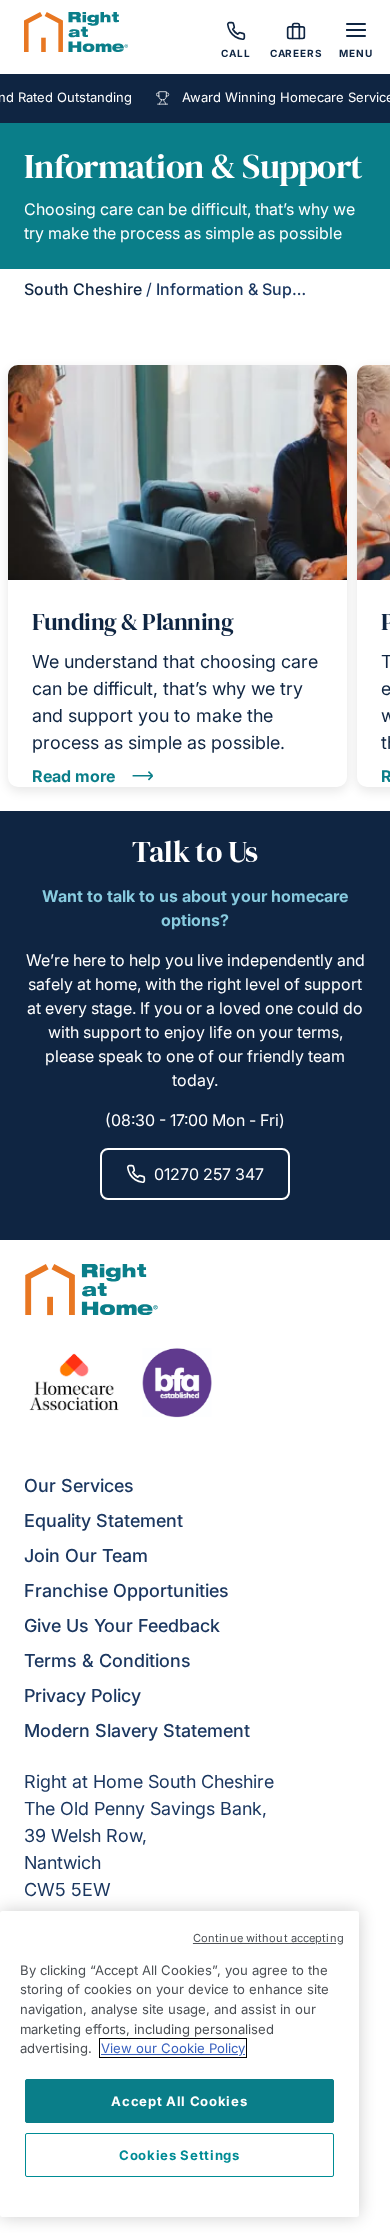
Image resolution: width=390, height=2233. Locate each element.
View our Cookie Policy (173, 2048)
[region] (179, 2064)
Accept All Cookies (179, 2101)
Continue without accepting (268, 1938)
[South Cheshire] (76, 35)
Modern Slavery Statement (137, 1730)
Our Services (79, 1485)
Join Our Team (86, 1555)
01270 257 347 (209, 1174)
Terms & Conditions (107, 1660)
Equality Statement (103, 1520)
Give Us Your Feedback (122, 1625)
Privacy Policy (82, 1695)
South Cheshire (83, 289)
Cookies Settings (179, 2155)
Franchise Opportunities (126, 1590)
